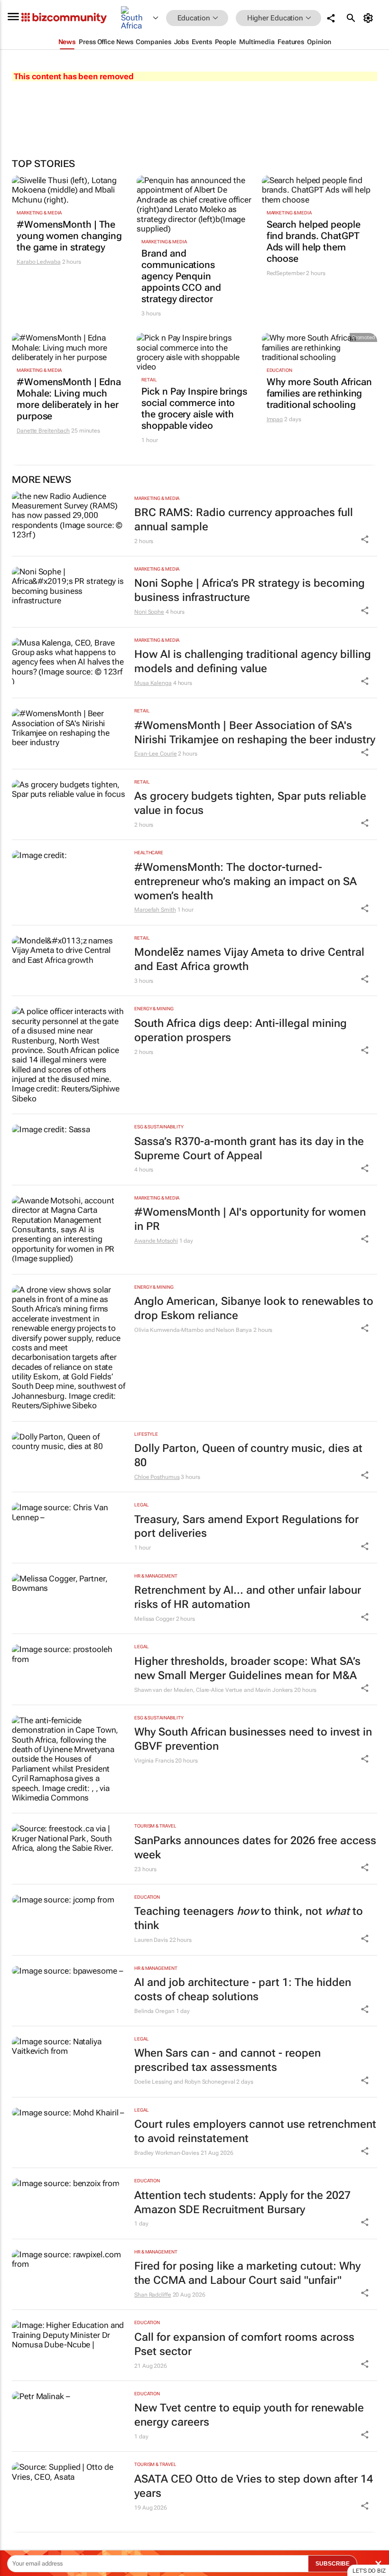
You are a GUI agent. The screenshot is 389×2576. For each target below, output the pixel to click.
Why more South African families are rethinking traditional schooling (319, 393)
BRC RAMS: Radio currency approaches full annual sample (244, 520)
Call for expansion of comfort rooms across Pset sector (244, 2344)
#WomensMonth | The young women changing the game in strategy (69, 236)
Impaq (275, 419)
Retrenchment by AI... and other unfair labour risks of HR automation (248, 1597)
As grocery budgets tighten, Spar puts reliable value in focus (250, 803)
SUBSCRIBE (333, 2564)
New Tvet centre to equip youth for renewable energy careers (249, 2415)
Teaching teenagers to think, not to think (249, 1918)
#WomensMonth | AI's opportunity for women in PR (250, 1219)
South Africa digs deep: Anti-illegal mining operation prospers (241, 1030)
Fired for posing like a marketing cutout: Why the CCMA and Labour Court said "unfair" (247, 2273)
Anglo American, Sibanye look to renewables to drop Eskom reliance (254, 1308)
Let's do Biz (369, 2571)
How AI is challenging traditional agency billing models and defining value (253, 661)
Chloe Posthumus (157, 1477)
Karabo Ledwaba (39, 262)
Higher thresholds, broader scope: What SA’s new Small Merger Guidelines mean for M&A (247, 1668)
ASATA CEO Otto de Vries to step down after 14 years (254, 2486)
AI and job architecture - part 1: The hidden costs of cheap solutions (243, 1990)
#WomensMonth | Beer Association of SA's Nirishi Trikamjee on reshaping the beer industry (255, 733)
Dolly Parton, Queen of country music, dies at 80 (248, 1455)
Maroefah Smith (155, 910)
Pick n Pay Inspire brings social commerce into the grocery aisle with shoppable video (194, 408)
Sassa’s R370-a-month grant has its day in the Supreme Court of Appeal (249, 1149)
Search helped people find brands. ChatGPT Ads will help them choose (314, 241)
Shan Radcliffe (153, 2295)
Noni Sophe (149, 612)
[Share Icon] (365, 539)
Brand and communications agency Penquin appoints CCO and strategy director (181, 276)
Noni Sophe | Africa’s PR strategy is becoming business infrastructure (250, 590)
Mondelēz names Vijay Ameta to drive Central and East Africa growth (249, 959)
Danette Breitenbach (43, 431)
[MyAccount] (370, 18)
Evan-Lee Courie (156, 754)
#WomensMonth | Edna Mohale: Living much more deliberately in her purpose (69, 399)
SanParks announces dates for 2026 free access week (255, 1848)
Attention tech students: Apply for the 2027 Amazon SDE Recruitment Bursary (242, 2202)
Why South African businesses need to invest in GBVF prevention (253, 1739)
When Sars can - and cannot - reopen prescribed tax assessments (227, 2060)
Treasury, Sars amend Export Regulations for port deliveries (246, 1527)
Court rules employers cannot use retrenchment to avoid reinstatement (255, 2131)
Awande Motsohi (156, 1241)
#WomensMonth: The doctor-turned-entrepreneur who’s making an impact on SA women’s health (245, 882)
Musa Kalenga (153, 683)
